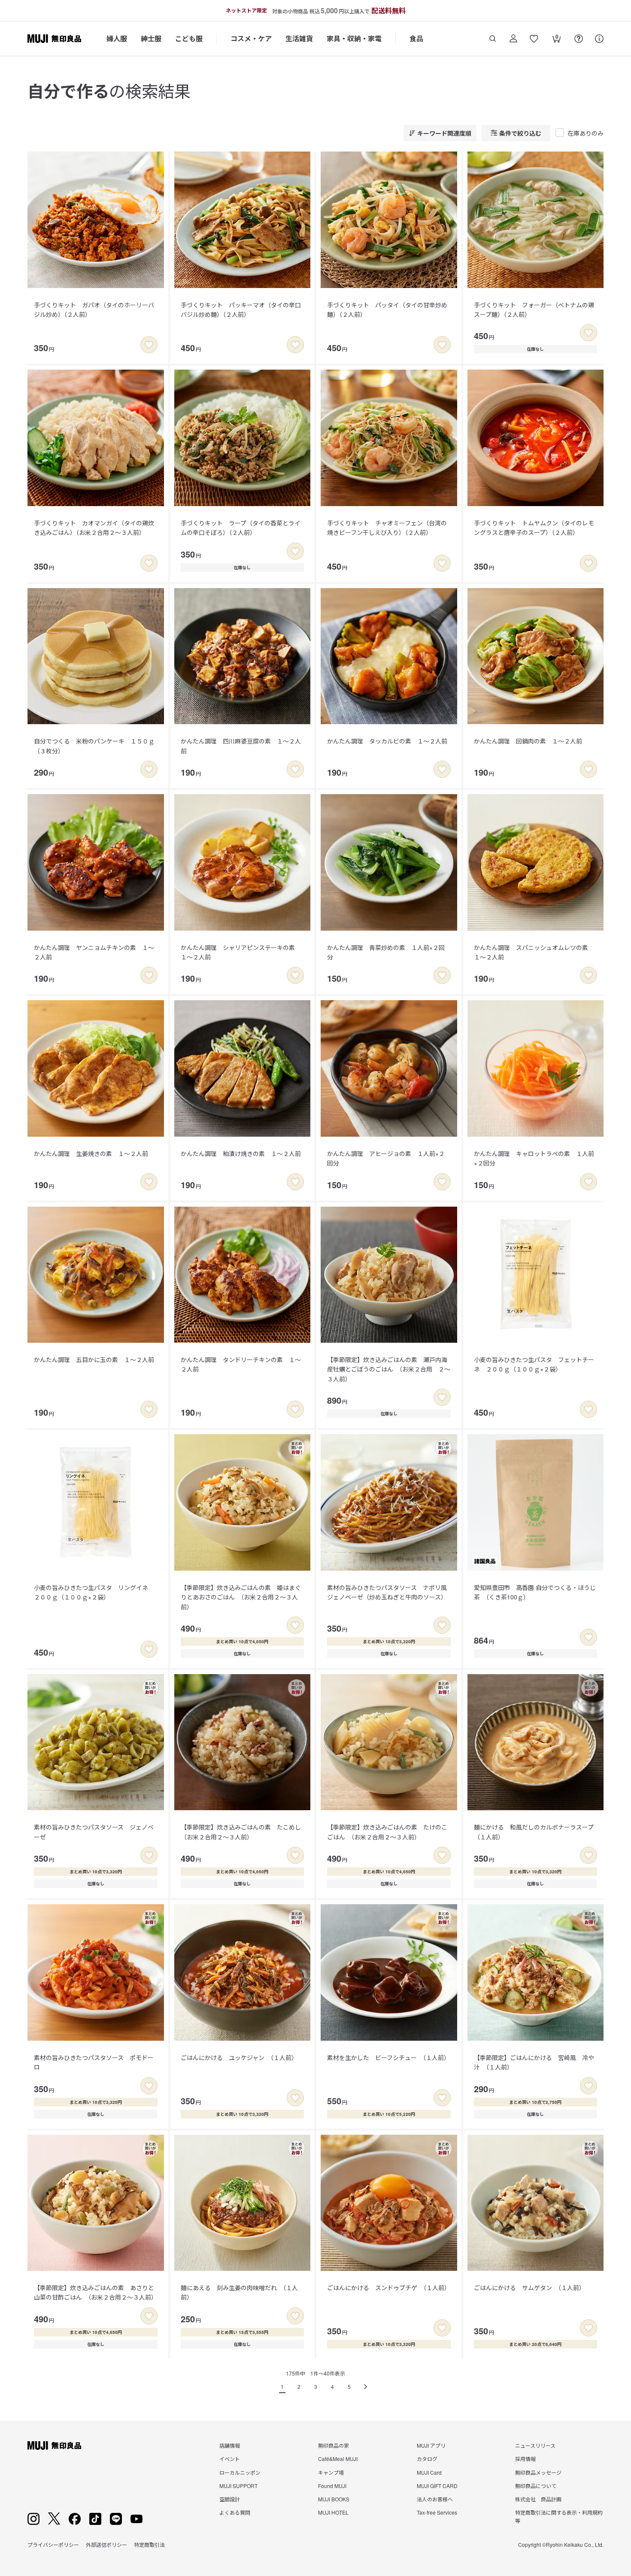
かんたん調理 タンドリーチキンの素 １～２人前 (241, 1364)
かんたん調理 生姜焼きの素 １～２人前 (91, 1153)
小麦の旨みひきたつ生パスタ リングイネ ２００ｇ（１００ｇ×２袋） (94, 1592)
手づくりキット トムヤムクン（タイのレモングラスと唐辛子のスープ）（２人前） (534, 528)
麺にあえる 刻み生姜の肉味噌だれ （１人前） (239, 2292)
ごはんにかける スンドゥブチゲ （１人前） (389, 2288)
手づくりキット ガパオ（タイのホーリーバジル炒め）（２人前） (94, 309)
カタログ (427, 2459)
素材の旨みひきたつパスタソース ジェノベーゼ (94, 1832)
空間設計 (230, 2499)
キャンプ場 (331, 2472)
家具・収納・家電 (354, 38)
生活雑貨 (299, 38)
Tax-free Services (437, 2512)
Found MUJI (332, 2486)
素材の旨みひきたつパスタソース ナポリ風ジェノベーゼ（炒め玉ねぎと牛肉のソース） (387, 1592)
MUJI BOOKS (334, 2499)
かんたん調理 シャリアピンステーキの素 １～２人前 (241, 952)
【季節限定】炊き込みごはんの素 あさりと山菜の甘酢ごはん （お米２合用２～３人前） (96, 2292)
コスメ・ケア (251, 38)
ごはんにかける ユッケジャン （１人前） (239, 2057)
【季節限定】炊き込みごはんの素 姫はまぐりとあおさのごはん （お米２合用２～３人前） (241, 1597)
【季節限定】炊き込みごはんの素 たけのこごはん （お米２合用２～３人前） (387, 1832)
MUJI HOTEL (333, 2512)
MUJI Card (429, 2472)
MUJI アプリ (431, 2445)
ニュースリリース (535, 2445)
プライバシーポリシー (53, 2544)
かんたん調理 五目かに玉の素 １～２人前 (94, 1359)
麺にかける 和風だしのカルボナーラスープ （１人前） (537, 1832)
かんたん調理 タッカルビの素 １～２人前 (387, 741)
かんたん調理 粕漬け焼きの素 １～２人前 (241, 1153)
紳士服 (151, 38)
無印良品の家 (334, 2445)
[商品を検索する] (493, 39)
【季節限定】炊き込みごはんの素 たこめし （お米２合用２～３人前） (244, 1832)
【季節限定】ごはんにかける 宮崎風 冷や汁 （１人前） (534, 2062)
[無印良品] (54, 2446)
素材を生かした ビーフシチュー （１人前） (388, 2057)
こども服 (189, 38)
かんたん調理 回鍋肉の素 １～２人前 (528, 741)
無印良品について (536, 2486)
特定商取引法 (149, 2544)
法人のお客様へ (435, 2499)
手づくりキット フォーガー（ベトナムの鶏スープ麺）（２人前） (534, 309)
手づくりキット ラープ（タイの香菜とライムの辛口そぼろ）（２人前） (241, 528)
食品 (416, 38)
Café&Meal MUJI (338, 2459)
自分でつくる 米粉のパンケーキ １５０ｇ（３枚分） (94, 746)
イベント (230, 2459)
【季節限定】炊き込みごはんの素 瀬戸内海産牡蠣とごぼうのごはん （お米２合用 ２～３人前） (389, 1369)
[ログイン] (513, 39)
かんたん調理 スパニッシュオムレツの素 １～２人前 (534, 952)
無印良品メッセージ (538, 2472)
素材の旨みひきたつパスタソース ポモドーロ (94, 2062)
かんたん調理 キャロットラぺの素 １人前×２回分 (534, 1158)
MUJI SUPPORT (238, 2486)
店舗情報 (230, 2445)
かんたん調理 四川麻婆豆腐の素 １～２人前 (241, 746)
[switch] (149, 345)
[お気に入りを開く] (534, 39)
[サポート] (599, 39)
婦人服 (117, 38)
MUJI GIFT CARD (437, 2486)
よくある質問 (235, 2512)
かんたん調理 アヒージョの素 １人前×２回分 (386, 1158)
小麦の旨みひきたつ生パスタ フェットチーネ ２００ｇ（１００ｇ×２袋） (534, 1364)
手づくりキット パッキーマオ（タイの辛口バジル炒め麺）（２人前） (241, 309)
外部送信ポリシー (106, 2544)
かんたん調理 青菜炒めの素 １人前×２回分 (386, 952)
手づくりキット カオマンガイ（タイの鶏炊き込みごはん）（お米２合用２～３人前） (94, 528)
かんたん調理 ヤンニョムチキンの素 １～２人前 (94, 952)
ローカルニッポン (240, 2472)
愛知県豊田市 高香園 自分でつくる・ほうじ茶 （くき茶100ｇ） (535, 1592)
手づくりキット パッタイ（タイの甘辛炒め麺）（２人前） (387, 309)
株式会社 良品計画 (538, 2499)
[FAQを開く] (579, 39)
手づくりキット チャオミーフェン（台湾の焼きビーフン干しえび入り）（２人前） (387, 528)
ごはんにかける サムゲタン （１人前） (529, 2288)
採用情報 (525, 2459)
